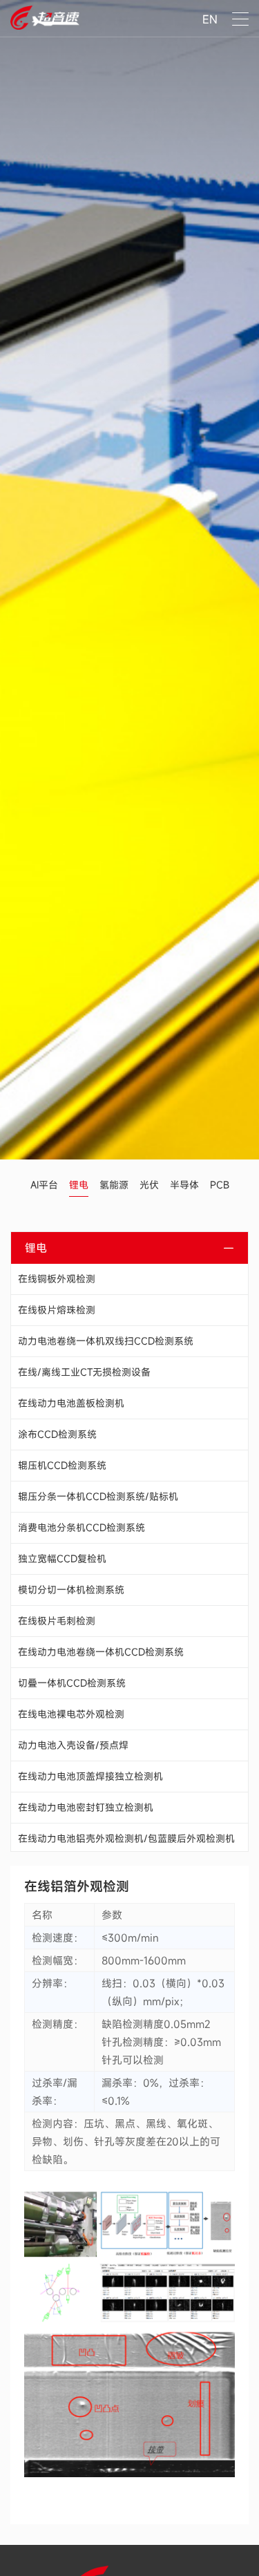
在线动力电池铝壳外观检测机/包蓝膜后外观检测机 (126, 1838)
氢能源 (114, 1185)
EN (210, 19)
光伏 (149, 1185)
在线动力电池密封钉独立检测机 (86, 1807)
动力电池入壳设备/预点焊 (73, 1745)
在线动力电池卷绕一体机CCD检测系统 (101, 1652)
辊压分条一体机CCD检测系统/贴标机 (98, 1496)
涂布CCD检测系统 (57, 1434)
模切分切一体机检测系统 (71, 1590)
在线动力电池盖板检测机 (71, 1403)
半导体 (184, 1185)
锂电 (79, 1185)
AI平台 (44, 1185)
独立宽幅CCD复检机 (62, 1559)
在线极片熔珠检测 (57, 1310)
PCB (220, 1185)
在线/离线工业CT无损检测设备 (84, 1372)
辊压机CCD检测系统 (62, 1465)
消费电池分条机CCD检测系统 (81, 1527)
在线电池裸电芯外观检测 (71, 1714)
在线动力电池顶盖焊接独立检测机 (90, 1776)
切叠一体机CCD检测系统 (72, 1683)
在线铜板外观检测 (57, 1279)
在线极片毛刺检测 (57, 1621)
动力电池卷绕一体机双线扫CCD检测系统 (106, 1341)
